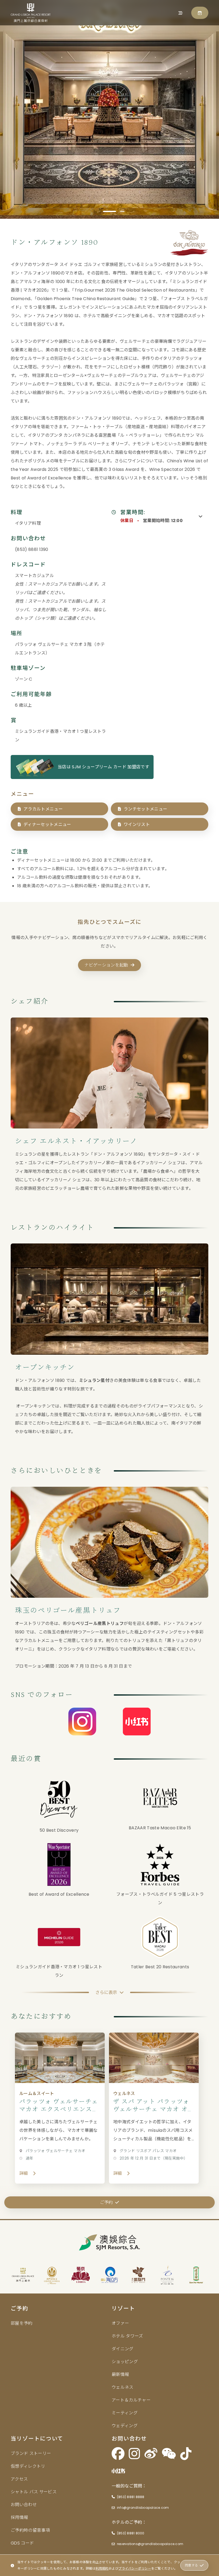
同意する (191, 2565)
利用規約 (102, 2568)
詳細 (24, 2173)
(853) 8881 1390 (32, 549)
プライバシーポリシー (135, 2568)
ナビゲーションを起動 (106, 965)
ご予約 (106, 2202)
